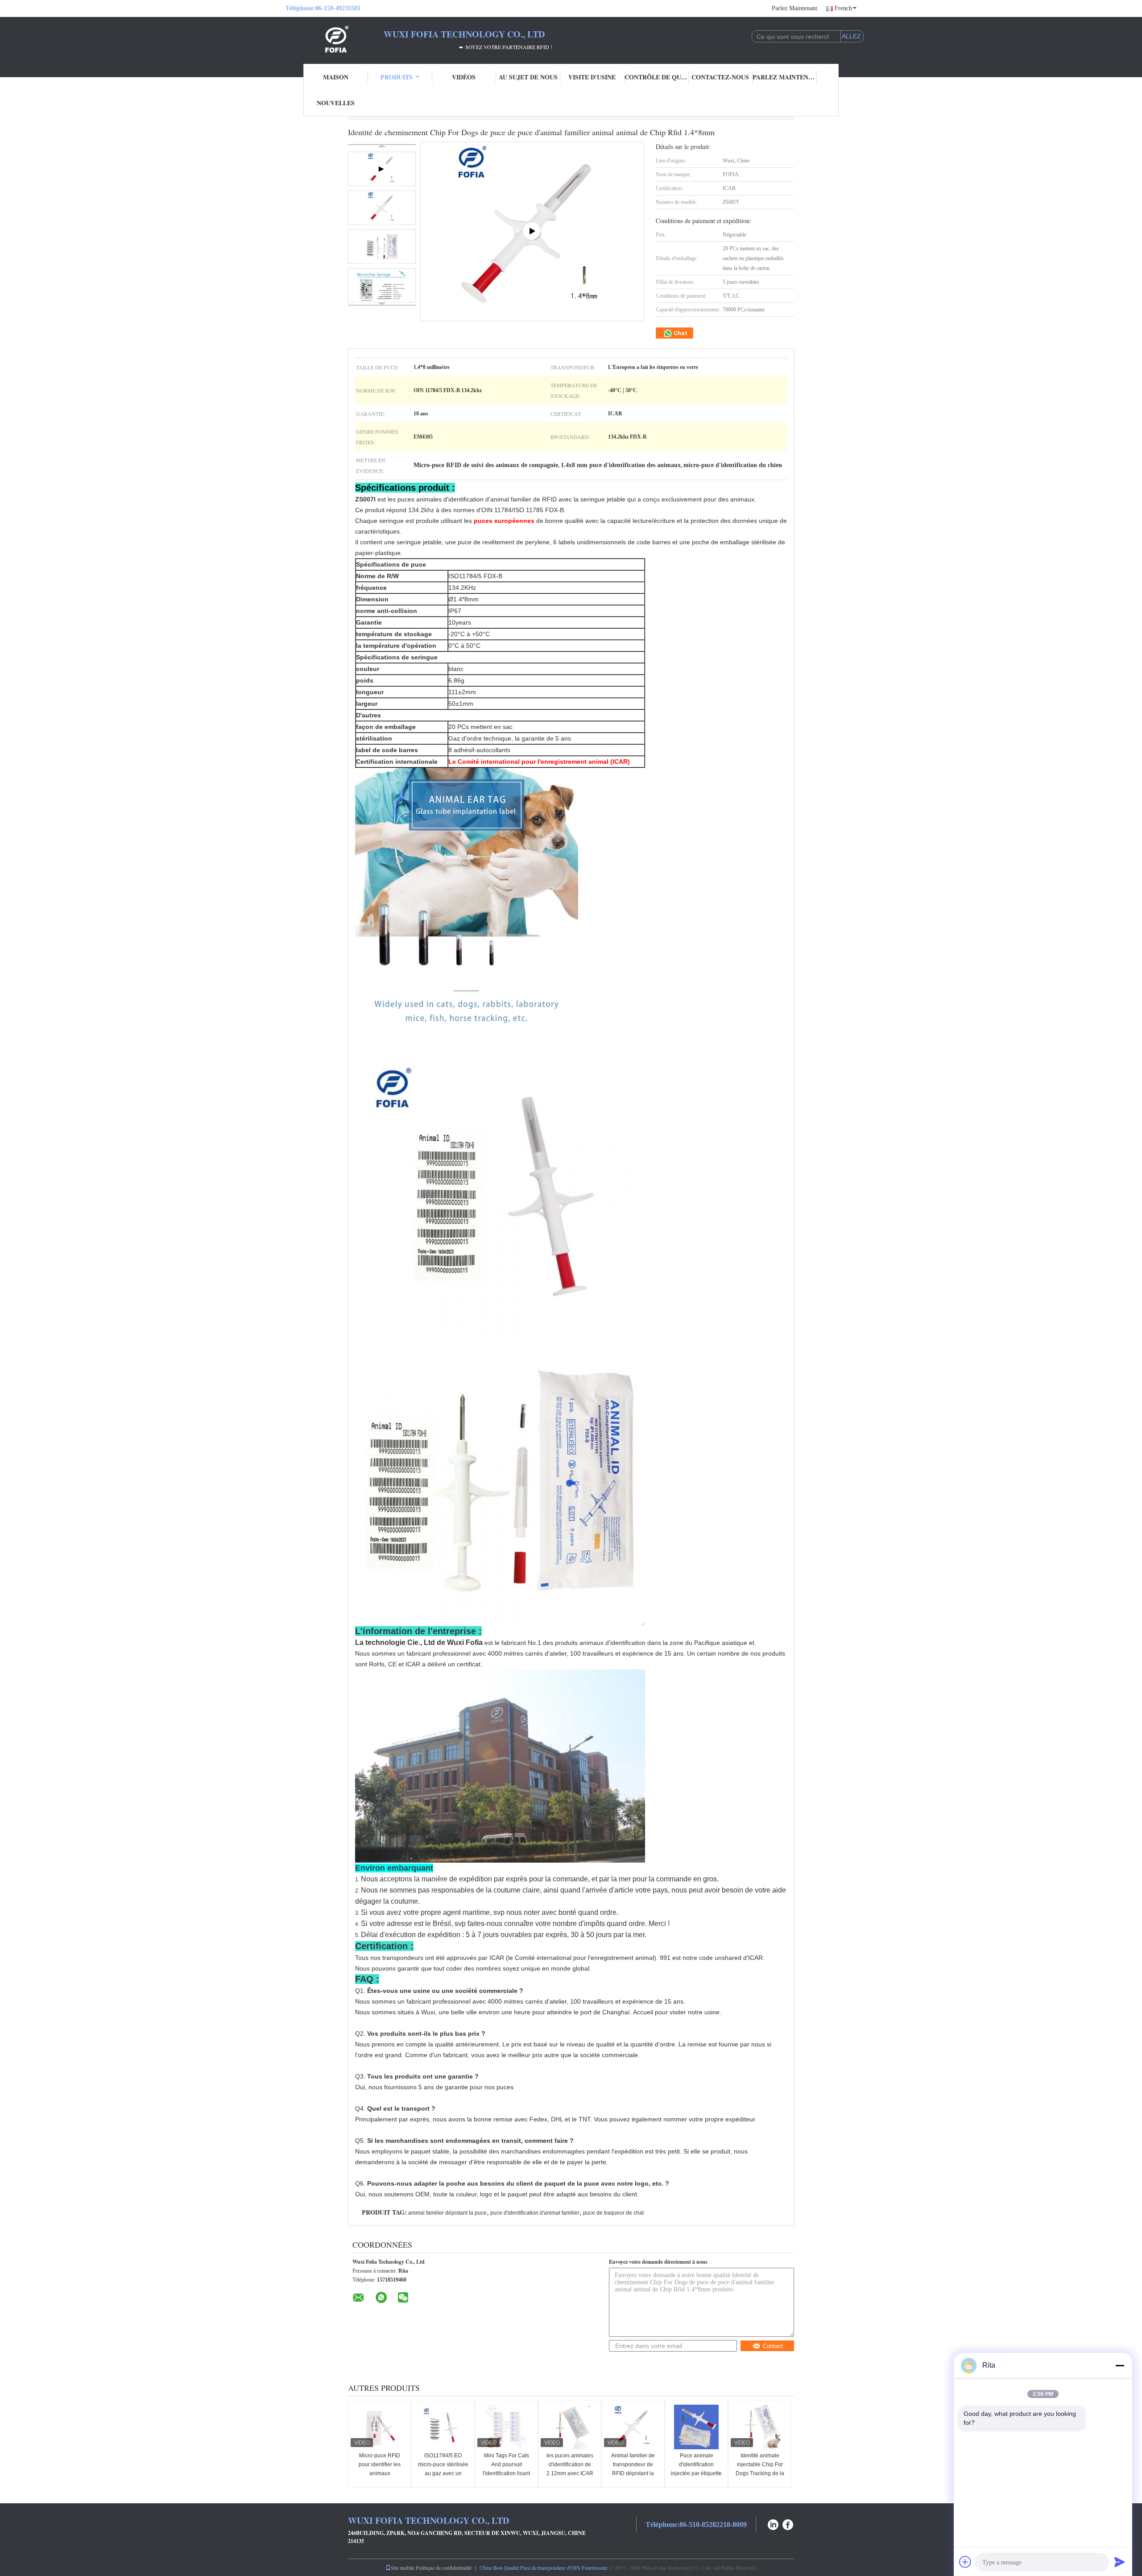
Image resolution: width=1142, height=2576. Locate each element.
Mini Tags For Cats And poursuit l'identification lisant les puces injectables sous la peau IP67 (506, 2473)
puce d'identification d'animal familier (535, 2213)
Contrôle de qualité (657, 77)
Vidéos (464, 77)
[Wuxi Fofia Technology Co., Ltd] (335, 39)
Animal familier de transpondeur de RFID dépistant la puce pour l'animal (633, 2469)
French (843, 8)
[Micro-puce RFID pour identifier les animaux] (380, 2427)
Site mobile (403, 2568)
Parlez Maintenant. (795, 8)
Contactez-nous (720, 77)
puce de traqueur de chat (613, 2213)
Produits (397, 77)
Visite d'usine (592, 77)
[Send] (1120, 2562)
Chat (680, 333)
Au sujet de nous (528, 77)
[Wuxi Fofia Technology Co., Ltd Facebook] (788, 2524)
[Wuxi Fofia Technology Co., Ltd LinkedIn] (773, 2524)
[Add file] (965, 2562)
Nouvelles (336, 103)
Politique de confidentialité (444, 2568)
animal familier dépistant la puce (447, 2213)
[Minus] (1120, 2365)
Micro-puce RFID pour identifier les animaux (380, 2464)
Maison (336, 77)
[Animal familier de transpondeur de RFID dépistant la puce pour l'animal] (633, 2427)
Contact (773, 2346)
